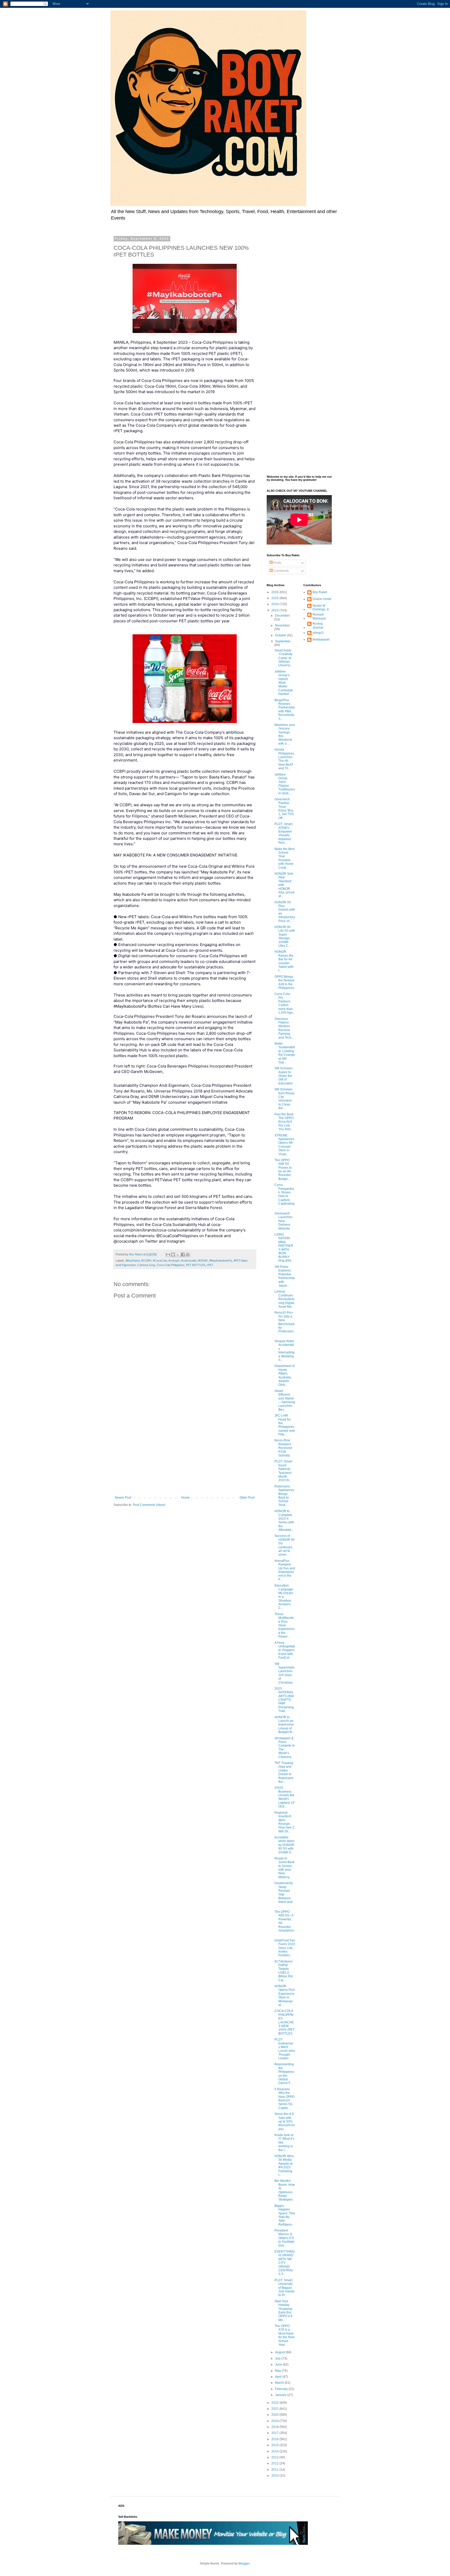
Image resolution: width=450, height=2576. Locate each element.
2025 (275, 598)
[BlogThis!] (173, 1255)
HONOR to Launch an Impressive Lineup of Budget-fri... (285, 1725)
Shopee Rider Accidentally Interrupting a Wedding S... (285, 1351)
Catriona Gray (146, 1265)
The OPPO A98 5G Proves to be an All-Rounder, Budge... (283, 1169)
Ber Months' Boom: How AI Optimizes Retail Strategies (285, 2190)
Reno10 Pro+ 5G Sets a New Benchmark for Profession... (285, 1324)
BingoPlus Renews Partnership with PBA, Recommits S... (285, 709)
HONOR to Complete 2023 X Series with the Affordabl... (284, 1520)
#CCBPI (146, 1261)
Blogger (244, 2564)
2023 (275, 610)
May (278, 2371)
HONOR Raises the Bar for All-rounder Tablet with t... (284, 961)
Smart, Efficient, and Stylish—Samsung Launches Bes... (285, 1400)
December (282, 616)
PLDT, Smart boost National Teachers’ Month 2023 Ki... (283, 1471)
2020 (275, 2415)
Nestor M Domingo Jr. (321, 608)
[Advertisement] (185, 1453)
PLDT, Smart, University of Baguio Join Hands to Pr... (285, 2288)
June (279, 2364)
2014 (275, 2451)
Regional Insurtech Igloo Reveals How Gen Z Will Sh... (284, 1822)
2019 (275, 2421)
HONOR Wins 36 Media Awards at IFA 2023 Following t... (284, 2165)
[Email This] (168, 1255)
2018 (275, 2427)
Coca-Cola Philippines (171, 1265)
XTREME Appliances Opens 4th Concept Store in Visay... (284, 1145)
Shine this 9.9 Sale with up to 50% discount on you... (285, 2121)
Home (186, 1498)
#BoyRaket (133, 1261)
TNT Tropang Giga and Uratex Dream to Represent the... (284, 1772)
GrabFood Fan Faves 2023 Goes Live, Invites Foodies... (285, 1948)
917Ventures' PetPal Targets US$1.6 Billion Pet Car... (284, 1971)
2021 (275, 2409)
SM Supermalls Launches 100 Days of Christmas (285, 1673)
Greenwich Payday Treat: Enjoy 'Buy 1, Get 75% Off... (284, 809)
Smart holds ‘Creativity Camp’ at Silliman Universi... (283, 658)
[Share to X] (178, 1255)
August (280, 2352)
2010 (275, 2476)
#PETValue (240, 1261)
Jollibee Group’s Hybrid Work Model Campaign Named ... (284, 683)
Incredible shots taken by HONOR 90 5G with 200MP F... (285, 1845)
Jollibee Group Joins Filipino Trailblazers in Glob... (285, 784)
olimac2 (318, 633)
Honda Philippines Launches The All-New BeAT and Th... (284, 759)
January (281, 2395)
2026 (275, 592)
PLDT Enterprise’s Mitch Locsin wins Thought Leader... (285, 2049)
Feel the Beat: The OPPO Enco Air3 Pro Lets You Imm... (284, 1122)
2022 (275, 2403)
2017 (275, 2433)
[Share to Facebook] (183, 1255)
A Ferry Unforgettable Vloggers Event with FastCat (285, 1650)
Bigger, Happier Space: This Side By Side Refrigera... (285, 2215)
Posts (277, 563)
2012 (275, 2463)
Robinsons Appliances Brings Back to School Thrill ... (284, 1496)
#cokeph (174, 1261)
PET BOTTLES (196, 1265)
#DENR (203, 1261)
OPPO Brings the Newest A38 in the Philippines (284, 982)
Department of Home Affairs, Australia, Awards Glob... (285, 1375)
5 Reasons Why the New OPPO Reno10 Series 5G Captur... (285, 2099)
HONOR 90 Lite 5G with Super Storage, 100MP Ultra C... (285, 936)
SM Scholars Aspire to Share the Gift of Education (284, 1076)
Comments (281, 571)
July (278, 2358)
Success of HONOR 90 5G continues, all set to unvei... (285, 1545)
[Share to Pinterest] (188, 1255)
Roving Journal (318, 625)
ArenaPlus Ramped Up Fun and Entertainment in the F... (285, 1570)
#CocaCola (160, 1261)
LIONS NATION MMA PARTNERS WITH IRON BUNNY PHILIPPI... (284, 1248)
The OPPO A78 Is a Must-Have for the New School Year (285, 2335)
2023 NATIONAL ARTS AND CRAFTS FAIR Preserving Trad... (284, 1700)
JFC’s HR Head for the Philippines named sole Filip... (285, 1425)
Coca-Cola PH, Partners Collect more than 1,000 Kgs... (285, 1003)
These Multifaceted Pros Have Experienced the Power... (285, 1625)
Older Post (247, 1498)
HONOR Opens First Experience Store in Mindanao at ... (285, 1996)
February (282, 2389)
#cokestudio (189, 1261)
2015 (275, 2445)
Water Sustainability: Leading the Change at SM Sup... (285, 1053)
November (282, 625)
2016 (275, 2439)
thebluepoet (321, 640)
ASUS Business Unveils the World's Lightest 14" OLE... (285, 1797)
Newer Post (123, 1498)
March (280, 2383)
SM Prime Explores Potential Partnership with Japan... (285, 1276)
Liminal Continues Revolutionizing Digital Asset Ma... (285, 1299)
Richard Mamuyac (319, 616)
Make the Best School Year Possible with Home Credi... (285, 858)
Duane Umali (322, 599)
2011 (275, 2470)
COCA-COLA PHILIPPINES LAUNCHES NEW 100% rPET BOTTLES (285, 2022)
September (283, 641)
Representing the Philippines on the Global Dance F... (284, 2074)
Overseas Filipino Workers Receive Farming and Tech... (284, 1028)
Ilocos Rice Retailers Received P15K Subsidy (283, 1448)
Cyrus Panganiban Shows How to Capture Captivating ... (285, 1196)
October (281, 635)
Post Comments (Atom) (149, 1505)
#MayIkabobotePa (221, 1261)
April (279, 2377)
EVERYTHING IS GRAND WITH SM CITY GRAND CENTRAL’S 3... (285, 2263)
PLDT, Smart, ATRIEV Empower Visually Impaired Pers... (284, 833)
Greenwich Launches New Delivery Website (283, 1221)
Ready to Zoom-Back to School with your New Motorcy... (285, 1868)
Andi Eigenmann (126, 1265)
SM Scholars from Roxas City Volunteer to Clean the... (285, 1099)
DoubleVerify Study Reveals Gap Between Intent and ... (284, 1894)
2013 (275, 2457)
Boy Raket (320, 592)
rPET (210, 1265)
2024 (275, 604)
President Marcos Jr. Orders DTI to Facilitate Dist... (285, 2238)
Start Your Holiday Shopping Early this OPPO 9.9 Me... (283, 2311)
